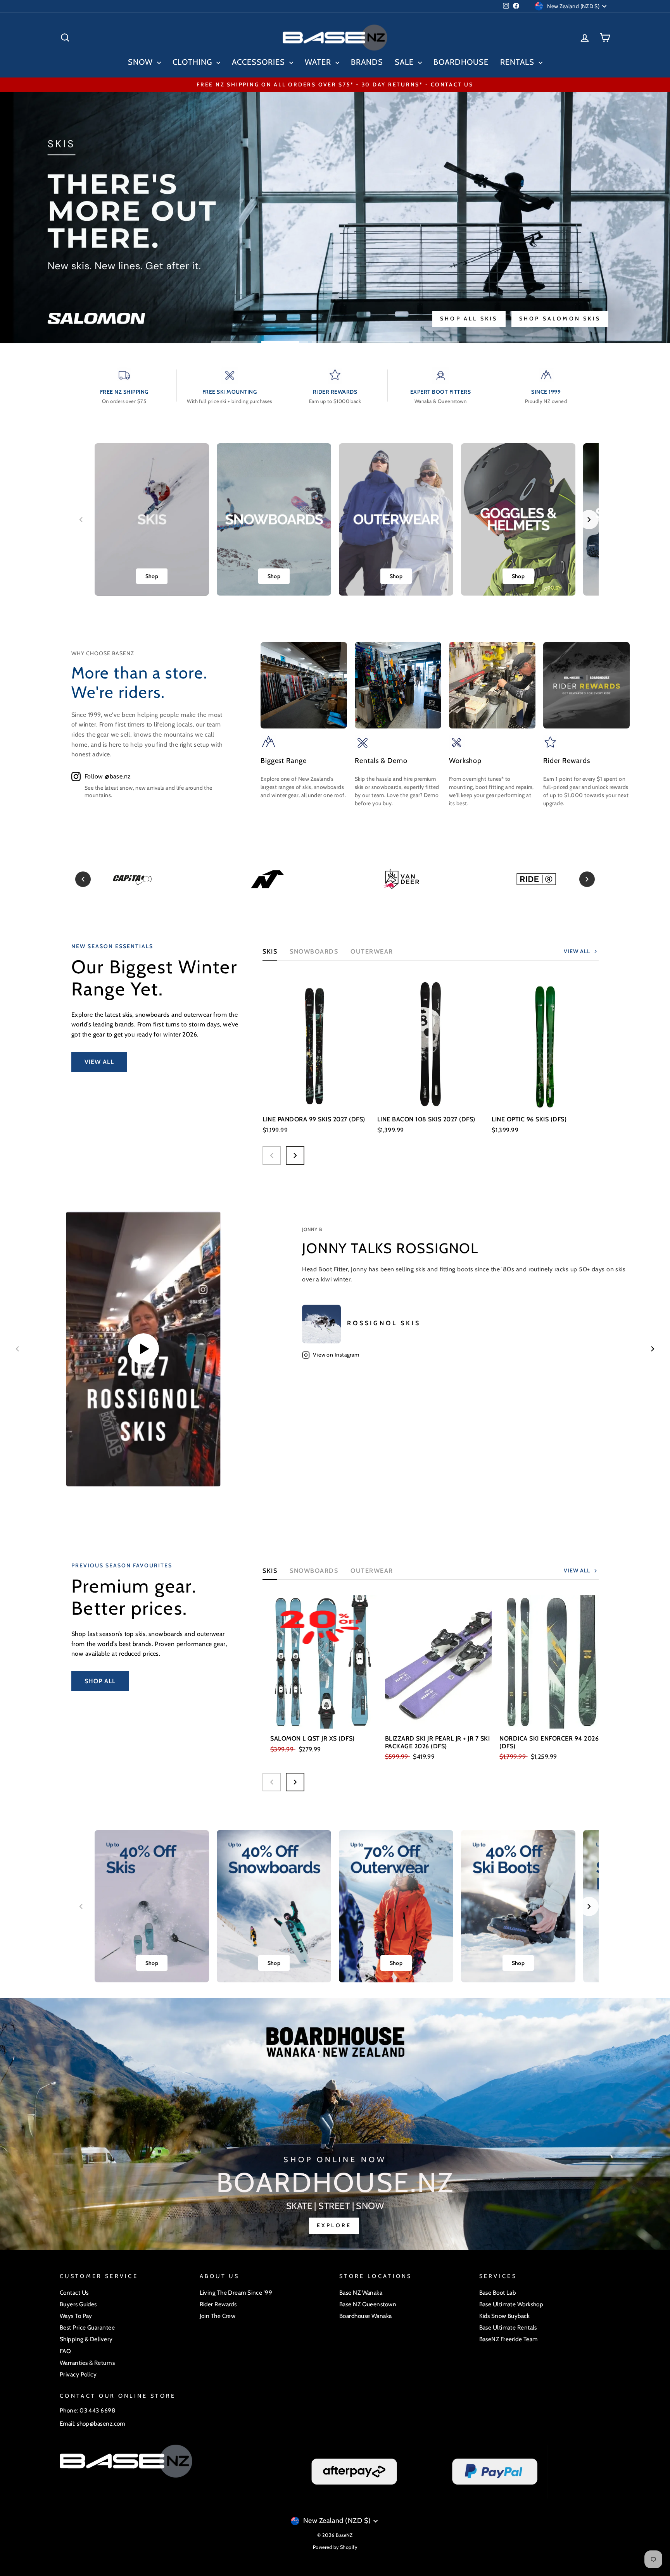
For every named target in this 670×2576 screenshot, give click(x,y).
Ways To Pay (76, 2316)
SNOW (142, 62)
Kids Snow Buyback (505, 2316)
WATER (319, 62)
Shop (152, 576)
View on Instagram (336, 1355)
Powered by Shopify (335, 2547)
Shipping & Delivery (86, 2339)
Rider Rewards (218, 2304)
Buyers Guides (78, 2304)
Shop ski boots (272, 319)
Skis (270, 951)
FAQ (65, 2351)
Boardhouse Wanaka (366, 2316)
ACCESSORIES (260, 62)
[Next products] (295, 1155)
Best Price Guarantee (87, 2327)
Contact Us (74, 2293)
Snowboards (314, 951)
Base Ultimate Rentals (508, 2327)
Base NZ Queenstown (368, 2304)
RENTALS (518, 62)
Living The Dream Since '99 (236, 2293)
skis (270, 1571)
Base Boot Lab (498, 2293)
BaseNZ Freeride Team (509, 2339)
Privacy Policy (78, 2374)
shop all (100, 1681)
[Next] (587, 879)
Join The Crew (218, 2316)
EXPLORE (334, 2225)
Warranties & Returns (87, 2363)
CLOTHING (193, 62)
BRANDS (367, 62)
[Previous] (83, 879)
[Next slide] (589, 520)
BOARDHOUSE (461, 62)
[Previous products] (272, 1155)
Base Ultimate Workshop (511, 2304)
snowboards (314, 1571)
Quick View (316, 1098)
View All (99, 1062)
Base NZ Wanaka (361, 2293)
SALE (405, 62)
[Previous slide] (81, 520)
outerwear (372, 951)
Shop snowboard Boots (377, 319)
